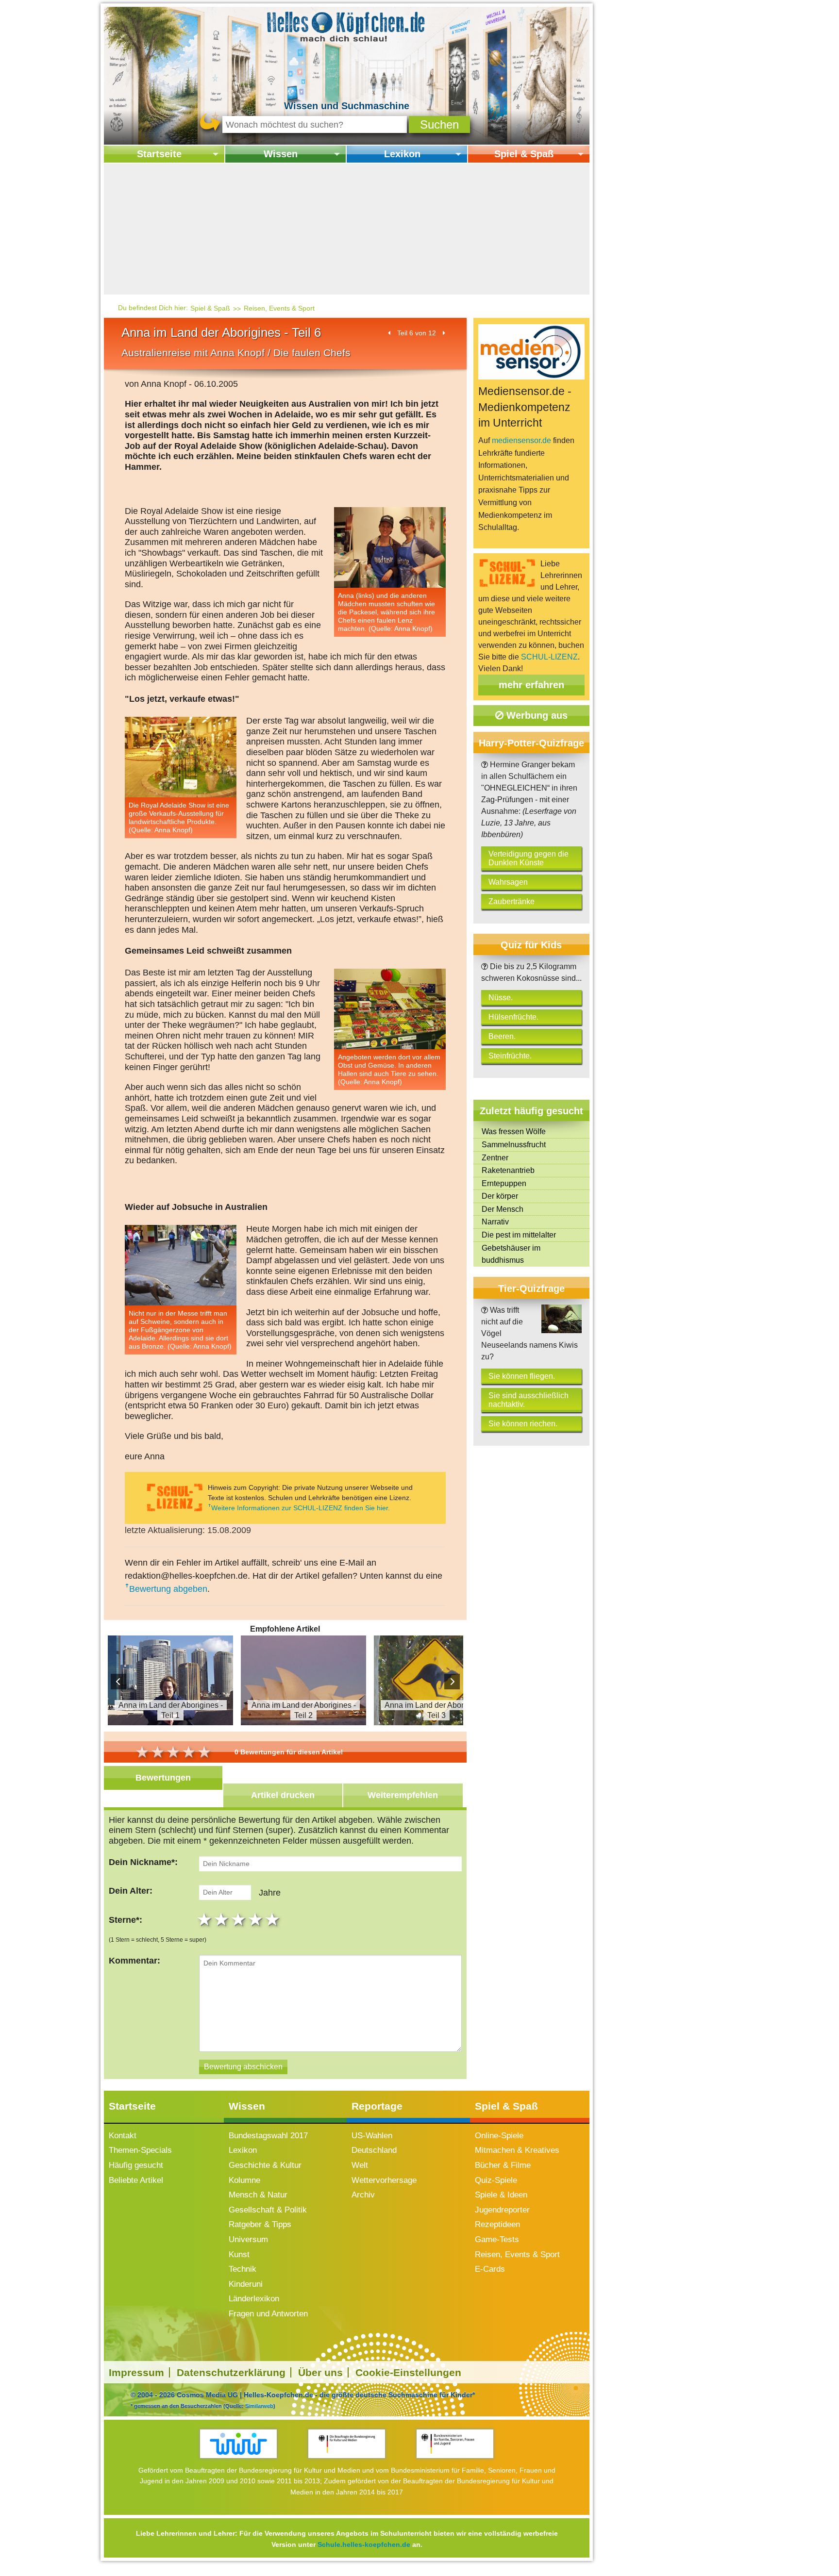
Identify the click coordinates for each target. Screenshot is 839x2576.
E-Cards (490, 2269)
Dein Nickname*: (143, 1862)
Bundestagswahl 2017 (268, 2136)
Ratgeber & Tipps (260, 2224)
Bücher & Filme (503, 2165)
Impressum (136, 2372)
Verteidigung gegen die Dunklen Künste (529, 858)
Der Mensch (503, 1209)
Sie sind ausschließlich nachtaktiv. (529, 1400)
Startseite (159, 154)
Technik (243, 2269)
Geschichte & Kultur (265, 2165)
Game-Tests (497, 2239)
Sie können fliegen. (522, 1376)
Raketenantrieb (508, 1170)
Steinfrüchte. (510, 1056)
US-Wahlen (372, 2136)
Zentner (495, 1158)
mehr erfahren (531, 685)
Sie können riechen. (523, 1424)
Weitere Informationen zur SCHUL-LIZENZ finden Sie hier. (301, 1508)
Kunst (239, 2254)
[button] (439, 124)
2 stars (223, 1919)
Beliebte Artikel (136, 2180)
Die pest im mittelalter (519, 1235)
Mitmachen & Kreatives (517, 2150)
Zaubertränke (512, 901)
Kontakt (123, 2136)
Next (452, 1682)
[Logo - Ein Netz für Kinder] (239, 2444)
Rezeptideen (497, 2224)
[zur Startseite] (347, 26)
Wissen (281, 154)
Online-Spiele (499, 2136)
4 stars (257, 1919)
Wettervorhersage (384, 2180)
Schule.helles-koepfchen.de (364, 2544)
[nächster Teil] (444, 333)
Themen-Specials (140, 2150)
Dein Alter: (131, 1891)
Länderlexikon (254, 2299)
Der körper (500, 1196)
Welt (360, 2165)
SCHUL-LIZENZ (549, 657)
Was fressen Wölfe (514, 1131)
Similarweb (259, 2406)
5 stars (274, 1919)
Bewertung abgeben (168, 1589)
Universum (248, 2239)
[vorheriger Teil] (390, 333)
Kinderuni (246, 2284)
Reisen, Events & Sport (279, 308)
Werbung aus (536, 715)
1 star (206, 1919)
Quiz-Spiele (496, 2180)
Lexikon (402, 154)
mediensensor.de (521, 440)
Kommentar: (134, 1961)
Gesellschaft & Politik (268, 2210)
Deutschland (374, 2150)
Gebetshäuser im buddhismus (511, 1254)
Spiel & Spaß (524, 154)
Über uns (320, 2372)
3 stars (240, 1919)
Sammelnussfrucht (514, 1145)
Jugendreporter (502, 2210)
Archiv (363, 2195)
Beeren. (502, 1036)
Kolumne (244, 2180)
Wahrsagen (508, 882)
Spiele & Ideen (501, 2195)
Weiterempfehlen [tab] (403, 1795)
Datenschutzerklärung (231, 2372)
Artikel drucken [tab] (283, 1795)
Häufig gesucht (136, 2165)
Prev (118, 1682)
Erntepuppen (504, 1183)
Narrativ (495, 1222)
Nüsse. (501, 998)
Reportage (377, 2106)
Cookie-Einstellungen (408, 2372)
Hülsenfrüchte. (513, 1017)
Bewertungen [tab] (163, 1778)
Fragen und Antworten (268, 2314)
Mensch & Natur (258, 2195)
